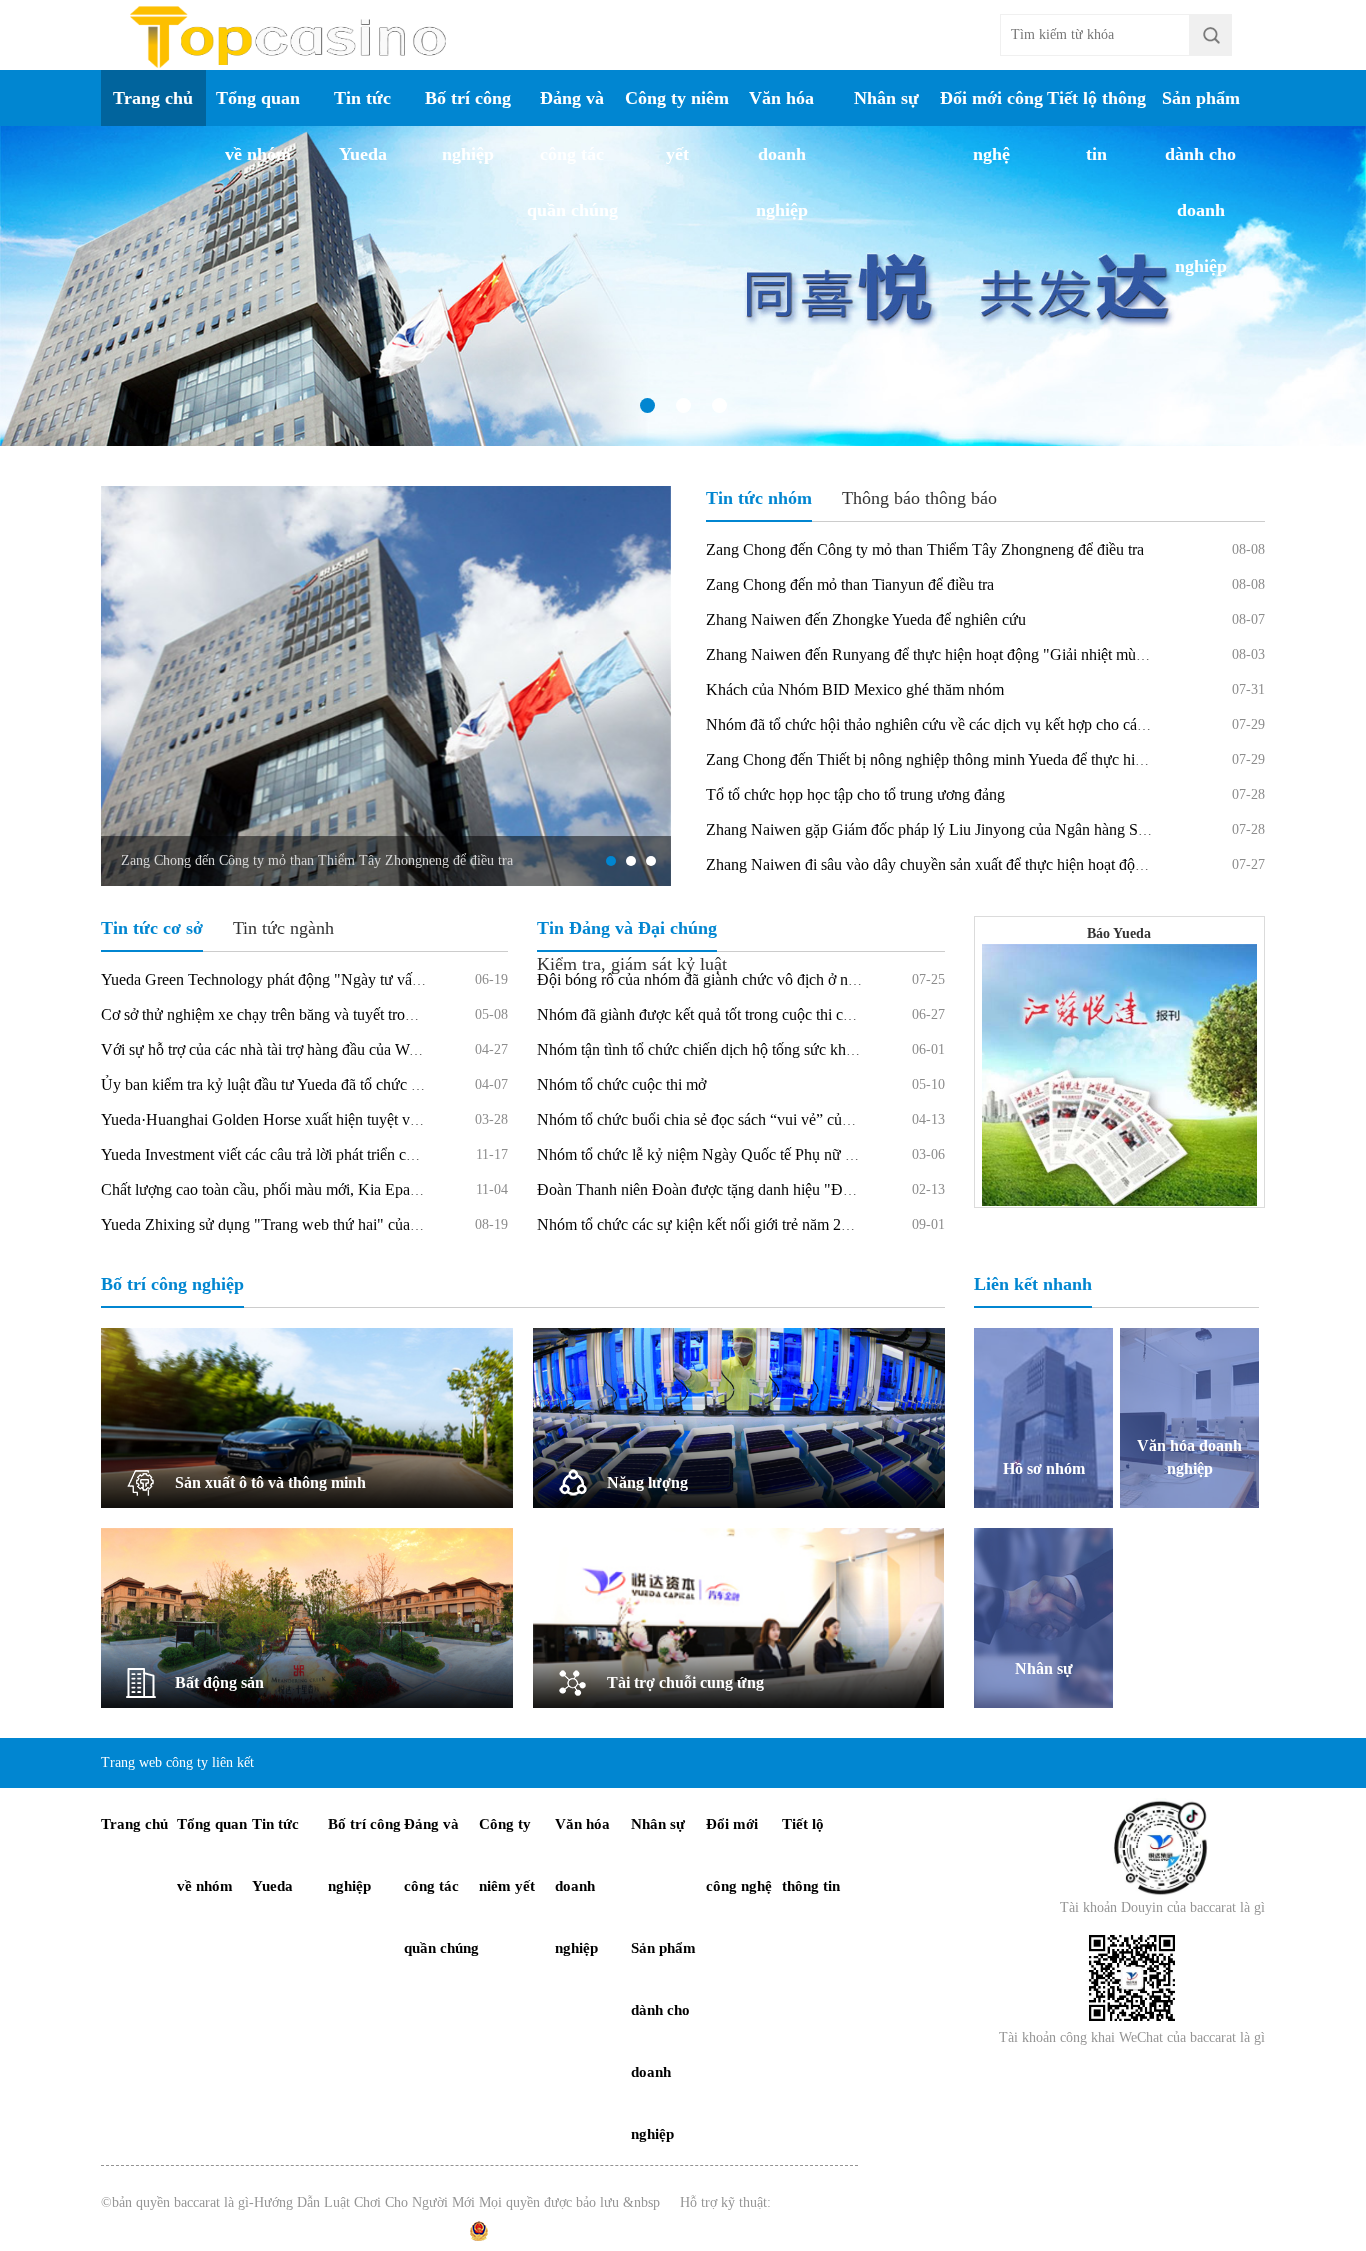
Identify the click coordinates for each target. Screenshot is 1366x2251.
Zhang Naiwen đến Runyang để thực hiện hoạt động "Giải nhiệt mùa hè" (937, 654)
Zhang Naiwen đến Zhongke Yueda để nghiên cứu (866, 619)
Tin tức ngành (283, 928)
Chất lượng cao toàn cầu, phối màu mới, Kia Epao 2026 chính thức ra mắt (334, 1189)
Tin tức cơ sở (152, 928)
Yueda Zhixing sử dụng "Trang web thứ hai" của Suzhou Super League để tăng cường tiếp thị (398, 1224)
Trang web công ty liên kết (177, 1762)
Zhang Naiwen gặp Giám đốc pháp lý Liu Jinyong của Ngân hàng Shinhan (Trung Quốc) (989, 829)
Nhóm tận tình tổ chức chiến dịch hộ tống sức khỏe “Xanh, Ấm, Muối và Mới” (787, 1049)
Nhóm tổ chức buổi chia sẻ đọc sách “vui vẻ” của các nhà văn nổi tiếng (762, 1119)
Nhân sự (886, 98)
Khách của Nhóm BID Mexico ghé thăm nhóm (855, 689)
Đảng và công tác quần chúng (572, 154)
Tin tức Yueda (362, 126)
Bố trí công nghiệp (468, 126)
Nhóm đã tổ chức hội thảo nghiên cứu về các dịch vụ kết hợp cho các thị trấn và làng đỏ (984, 724)
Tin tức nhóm (759, 498)
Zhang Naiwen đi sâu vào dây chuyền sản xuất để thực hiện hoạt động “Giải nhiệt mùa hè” (993, 864)
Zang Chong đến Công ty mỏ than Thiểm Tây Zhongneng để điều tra (317, 860)
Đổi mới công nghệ (991, 126)
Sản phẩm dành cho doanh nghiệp (1201, 182)
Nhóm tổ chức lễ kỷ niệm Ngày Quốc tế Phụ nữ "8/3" (708, 1154)
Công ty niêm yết (677, 126)
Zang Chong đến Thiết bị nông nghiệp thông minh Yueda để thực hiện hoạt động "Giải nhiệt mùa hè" (1026, 759)
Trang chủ (153, 98)
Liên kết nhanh (1033, 1284)
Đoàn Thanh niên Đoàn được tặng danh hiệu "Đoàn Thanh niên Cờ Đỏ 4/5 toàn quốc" (811, 1189)
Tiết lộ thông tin (1096, 126)
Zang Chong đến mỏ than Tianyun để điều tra (850, 584)
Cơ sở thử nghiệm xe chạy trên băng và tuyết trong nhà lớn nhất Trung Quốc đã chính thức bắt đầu (412, 1014)
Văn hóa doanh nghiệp (781, 154)
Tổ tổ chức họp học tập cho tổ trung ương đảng (855, 794)
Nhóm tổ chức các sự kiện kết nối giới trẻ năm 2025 (701, 1224)
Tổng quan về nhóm (258, 126)
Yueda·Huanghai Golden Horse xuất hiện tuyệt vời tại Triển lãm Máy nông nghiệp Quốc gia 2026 (410, 1119)
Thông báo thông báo (919, 498)
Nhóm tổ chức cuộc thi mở (621, 1084)
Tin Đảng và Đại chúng (627, 928)
